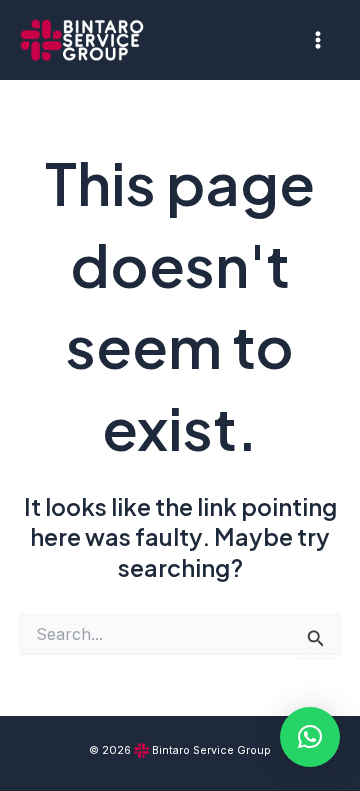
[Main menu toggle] (318, 39)
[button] (310, 737)
